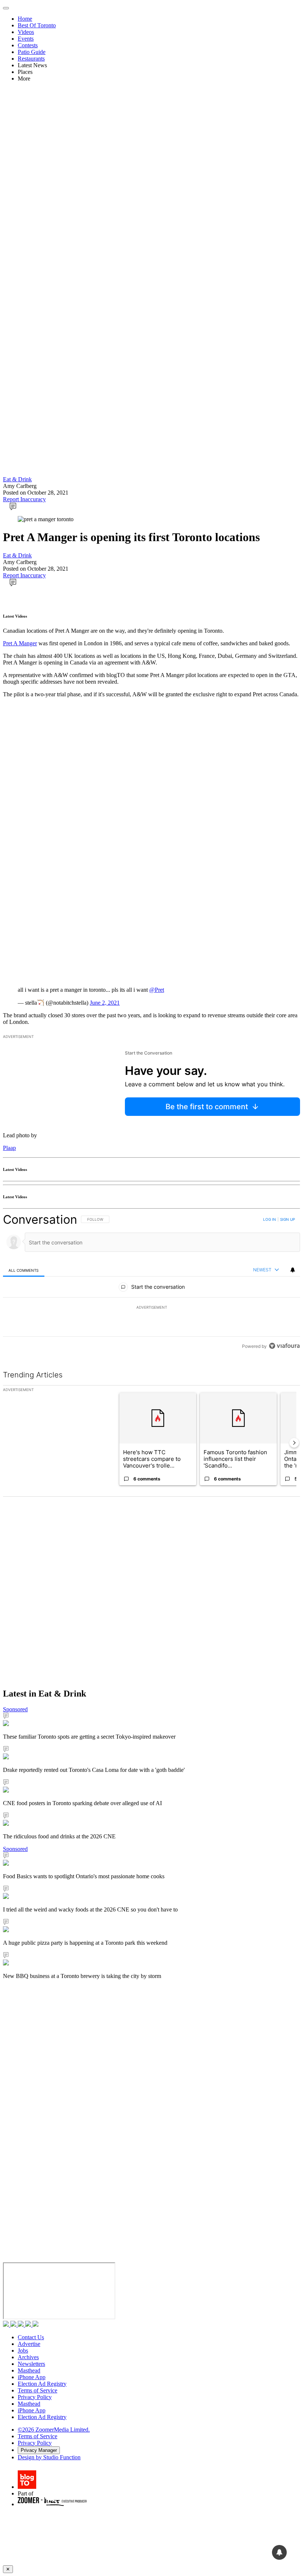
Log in (270, 1219)
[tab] (24, 1270)
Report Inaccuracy (24, 499)
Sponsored (15, 1709)
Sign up (287, 1219)
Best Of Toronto (37, 25)
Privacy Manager (39, 2450)
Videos (26, 32)
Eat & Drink (17, 479)
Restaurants (31, 59)
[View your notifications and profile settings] (293, 1270)
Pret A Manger (20, 643)
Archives (28, 2357)
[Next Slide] (294, 1443)
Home (25, 19)
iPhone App (32, 2377)
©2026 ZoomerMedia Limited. (54, 2430)
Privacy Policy (35, 2397)
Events (26, 39)
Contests (28, 45)
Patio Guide (32, 52)
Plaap (9, 1148)
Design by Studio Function (49, 2457)
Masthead (29, 2370)
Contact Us (31, 2337)
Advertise (29, 2344)
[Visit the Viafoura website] (284, 1346)
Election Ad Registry (42, 2384)
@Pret (157, 990)
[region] (151, 1283)
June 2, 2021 (105, 1003)
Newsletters (31, 2364)
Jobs (23, 2350)
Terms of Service (38, 2390)
